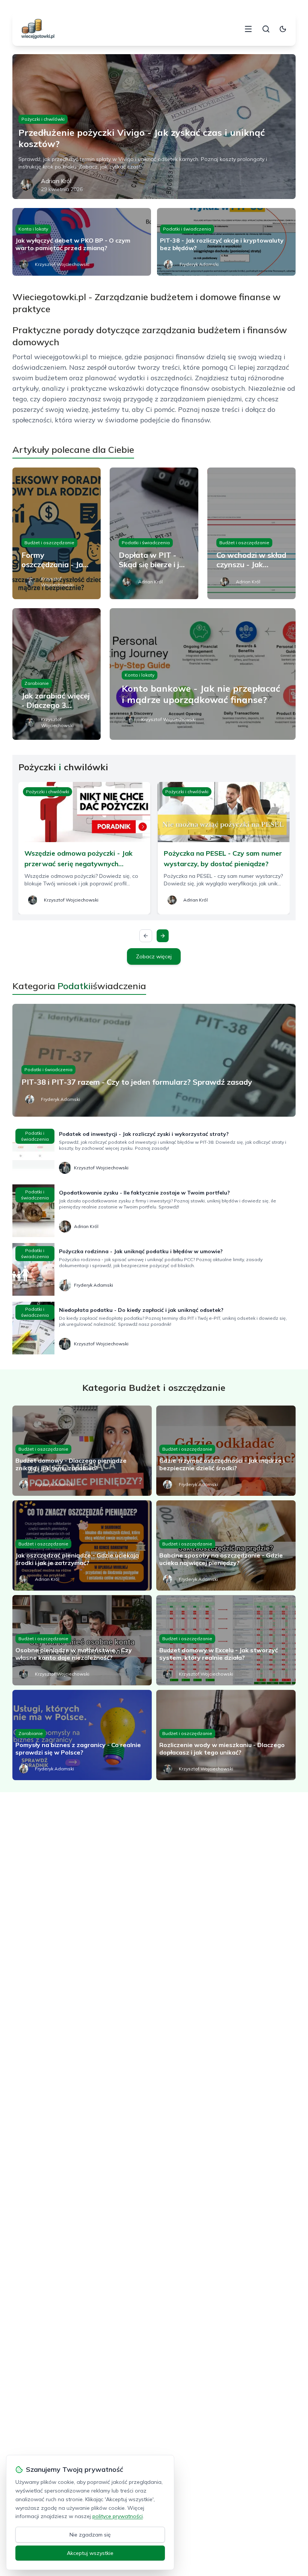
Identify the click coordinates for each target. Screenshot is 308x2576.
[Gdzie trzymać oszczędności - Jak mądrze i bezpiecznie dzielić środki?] (226, 1451)
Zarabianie (37, 683)
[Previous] (146, 936)
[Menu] (248, 29)
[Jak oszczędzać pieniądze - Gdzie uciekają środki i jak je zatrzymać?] (82, 1545)
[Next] (163, 936)
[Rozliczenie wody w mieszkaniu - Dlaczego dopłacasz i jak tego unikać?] (226, 1735)
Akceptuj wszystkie (90, 2553)
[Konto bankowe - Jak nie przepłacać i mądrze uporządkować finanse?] (203, 674)
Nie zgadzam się (90, 2535)
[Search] (266, 29)
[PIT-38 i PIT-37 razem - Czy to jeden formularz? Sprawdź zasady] (154, 1060)
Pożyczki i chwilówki (43, 119)
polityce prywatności (118, 2516)
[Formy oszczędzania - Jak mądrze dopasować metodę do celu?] (57, 533)
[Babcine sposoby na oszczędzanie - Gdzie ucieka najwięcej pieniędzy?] (226, 1545)
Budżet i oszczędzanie (49, 543)
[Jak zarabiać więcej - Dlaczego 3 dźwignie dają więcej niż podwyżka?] (57, 674)
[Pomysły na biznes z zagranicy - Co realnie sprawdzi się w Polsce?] (82, 1735)
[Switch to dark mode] (283, 29)
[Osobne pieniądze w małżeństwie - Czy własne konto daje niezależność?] (82, 1640)
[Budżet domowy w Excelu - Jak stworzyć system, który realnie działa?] (226, 1640)
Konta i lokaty (33, 229)
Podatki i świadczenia (187, 229)
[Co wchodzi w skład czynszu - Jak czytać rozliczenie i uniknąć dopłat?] (251, 533)
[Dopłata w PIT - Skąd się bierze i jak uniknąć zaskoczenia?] (154, 533)
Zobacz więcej (154, 956)
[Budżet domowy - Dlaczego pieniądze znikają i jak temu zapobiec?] (82, 1451)
